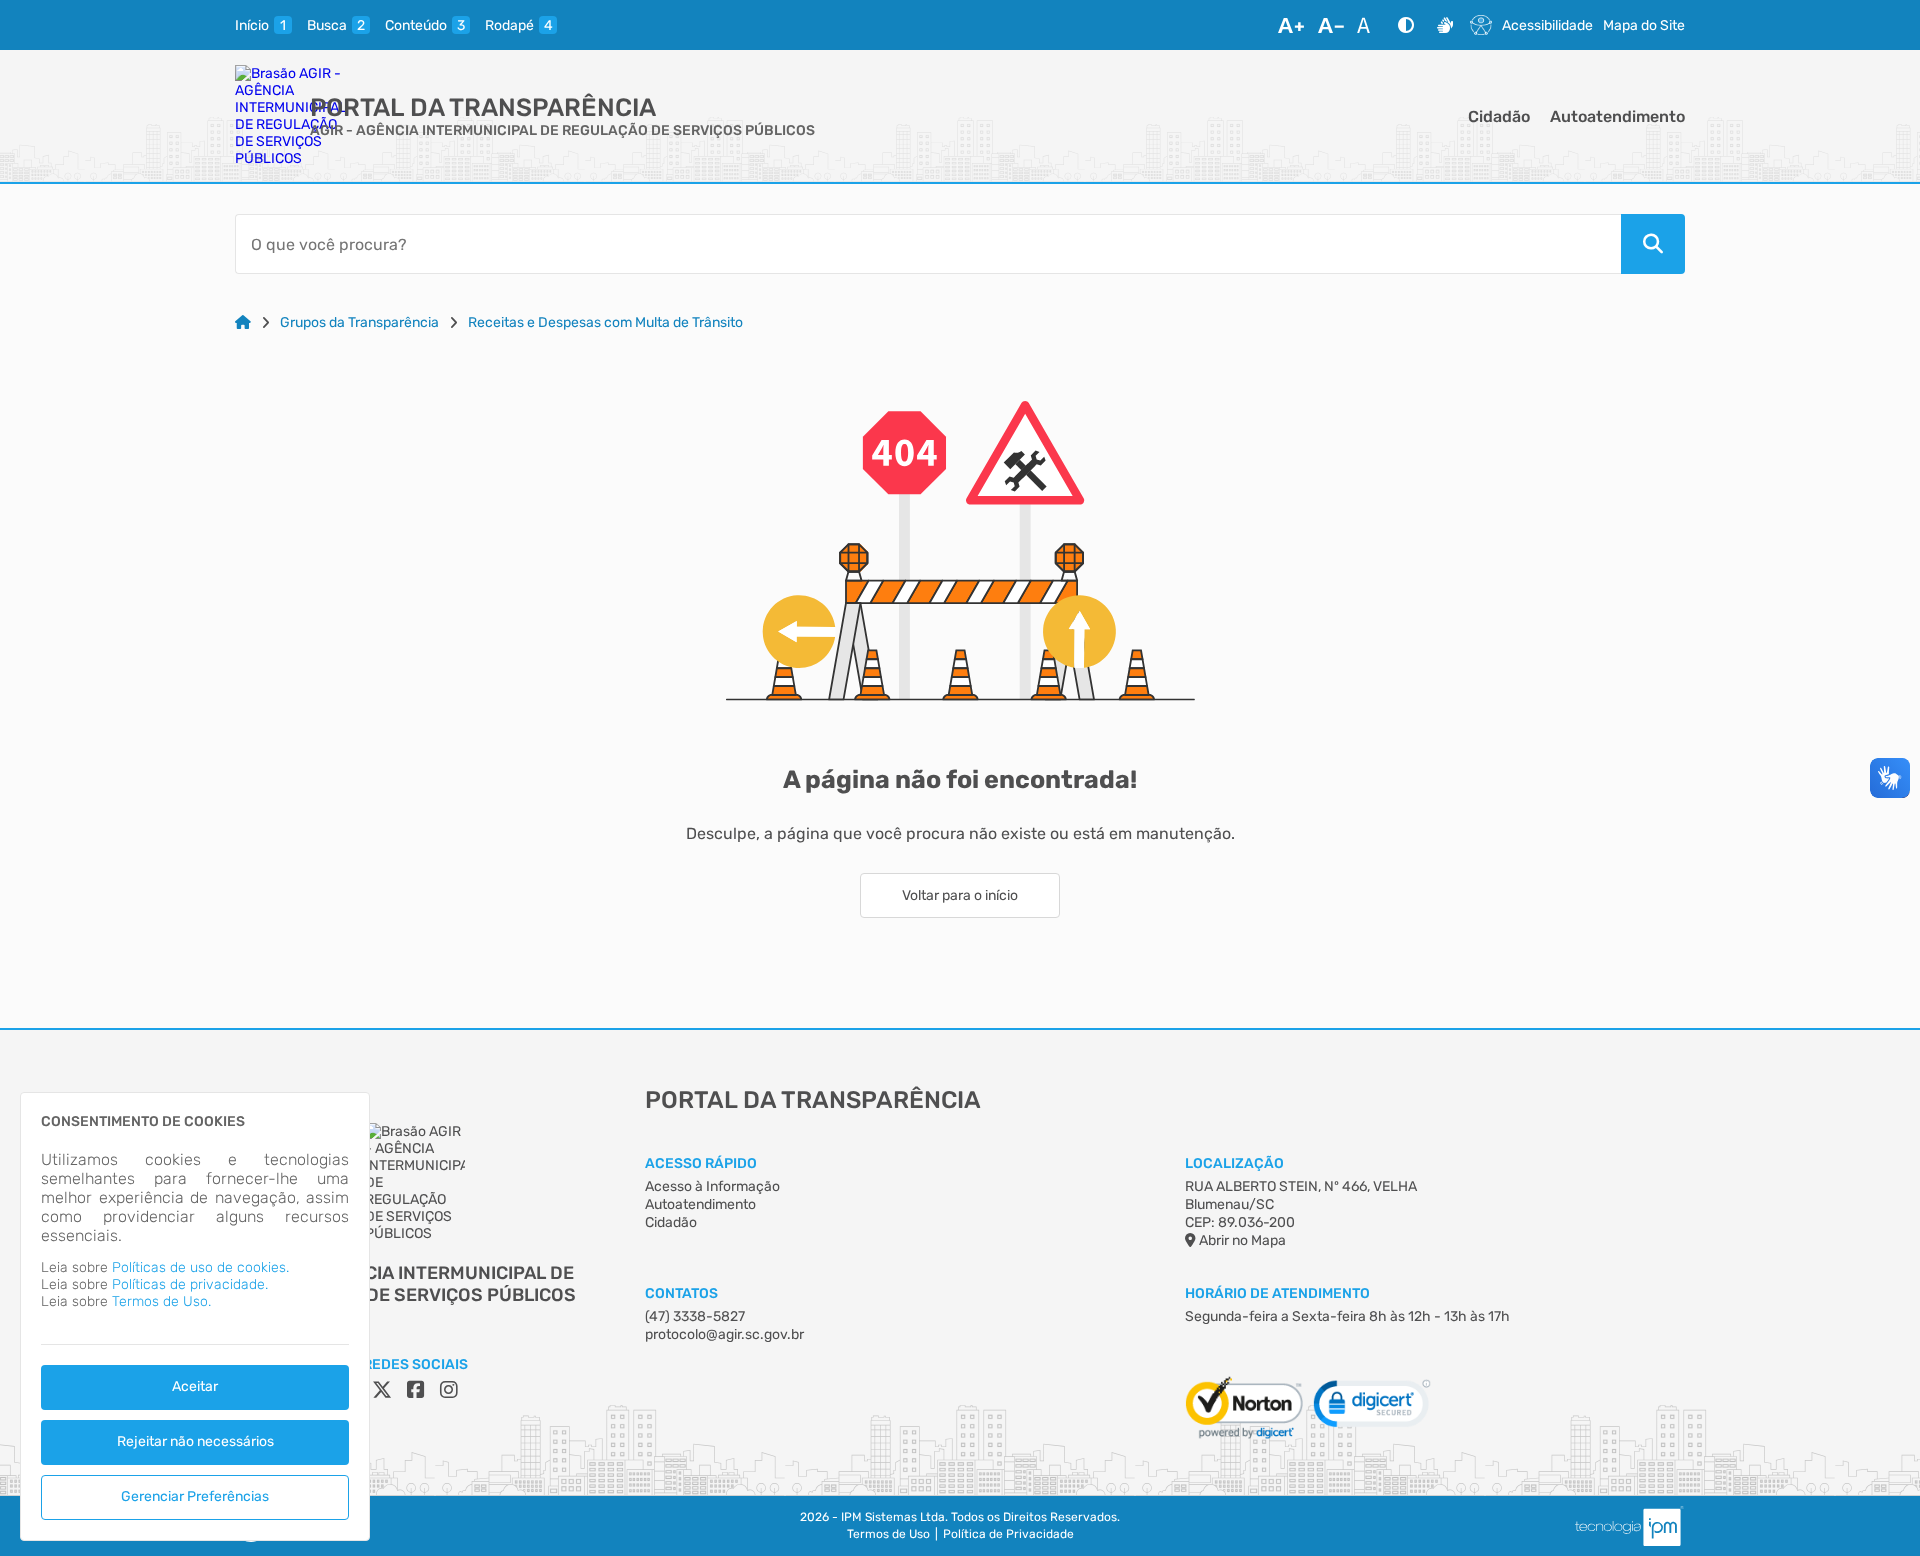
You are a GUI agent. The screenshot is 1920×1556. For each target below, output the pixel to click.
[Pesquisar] (1653, 244)
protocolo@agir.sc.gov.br (724, 1334)
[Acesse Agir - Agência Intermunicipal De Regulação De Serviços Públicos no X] (382, 1390)
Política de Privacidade (1008, 1534)
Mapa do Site (1644, 25)
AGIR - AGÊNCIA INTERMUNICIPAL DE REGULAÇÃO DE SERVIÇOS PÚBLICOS (562, 130)
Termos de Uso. (161, 1301)
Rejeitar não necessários (195, 1441)
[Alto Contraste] (1406, 25)
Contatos (681, 1293)
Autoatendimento (1617, 116)
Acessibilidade (1547, 25)
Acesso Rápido (701, 1163)
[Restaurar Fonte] (1369, 25)
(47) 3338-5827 (695, 1316)
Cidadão (1499, 116)
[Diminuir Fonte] (1331, 25)
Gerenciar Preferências (195, 1496)
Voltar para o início (960, 895)
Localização (1234, 1163)
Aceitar (195, 1386)
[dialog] (195, 1316)
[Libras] (1445, 25)
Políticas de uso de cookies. (200, 1267)
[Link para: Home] (243, 322)
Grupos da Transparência (359, 322)
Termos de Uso (888, 1534)
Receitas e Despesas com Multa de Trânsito (605, 322)
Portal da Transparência (483, 107)
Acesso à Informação (712, 1186)
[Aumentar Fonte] (1291, 25)
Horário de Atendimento (1277, 1293)
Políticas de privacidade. (190, 1284)
